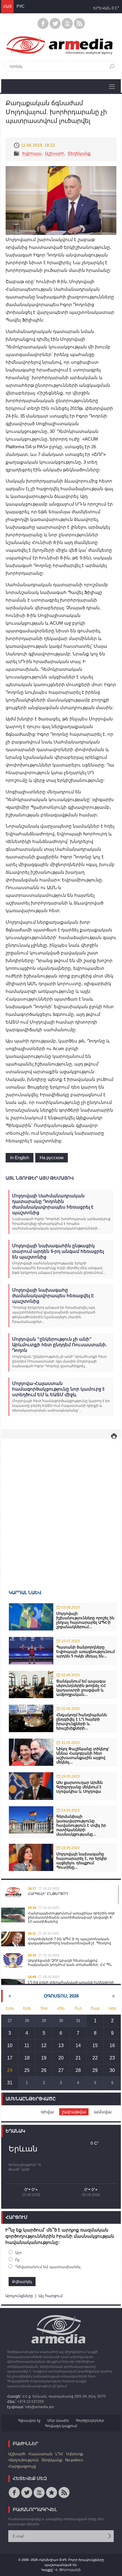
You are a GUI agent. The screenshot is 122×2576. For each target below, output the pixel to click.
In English (20, 1158)
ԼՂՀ (59, 2454)
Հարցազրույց (22, 2466)
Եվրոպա (32, 153)
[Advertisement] (61, 1505)
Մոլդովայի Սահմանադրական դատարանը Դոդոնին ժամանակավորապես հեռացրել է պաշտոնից (53, 1204)
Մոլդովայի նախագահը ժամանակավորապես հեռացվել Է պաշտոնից (53, 1296)
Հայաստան (40, 2454)
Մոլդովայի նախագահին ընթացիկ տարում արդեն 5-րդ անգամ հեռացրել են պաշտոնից (58, 1251)
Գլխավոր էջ (29, 2421)
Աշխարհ (54, 153)
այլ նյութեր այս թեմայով (40, 1178)
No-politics (74, 2460)
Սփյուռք (74, 2454)
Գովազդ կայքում (61, 2426)
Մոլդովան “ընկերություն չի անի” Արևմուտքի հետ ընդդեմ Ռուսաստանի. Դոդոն (60, 1345)
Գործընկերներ (90, 2421)
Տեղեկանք (79, 153)
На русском (52, 1158)
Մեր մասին (58, 2421)
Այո (18, 2253)
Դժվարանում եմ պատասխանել (48, 2267)
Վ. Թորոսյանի (68, 2570)
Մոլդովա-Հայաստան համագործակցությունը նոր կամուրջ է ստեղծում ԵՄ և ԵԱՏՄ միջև (58, 1389)
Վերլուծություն (23, 2460)
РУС (20, 6)
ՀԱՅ (7, 6)
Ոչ (17, 2260)
